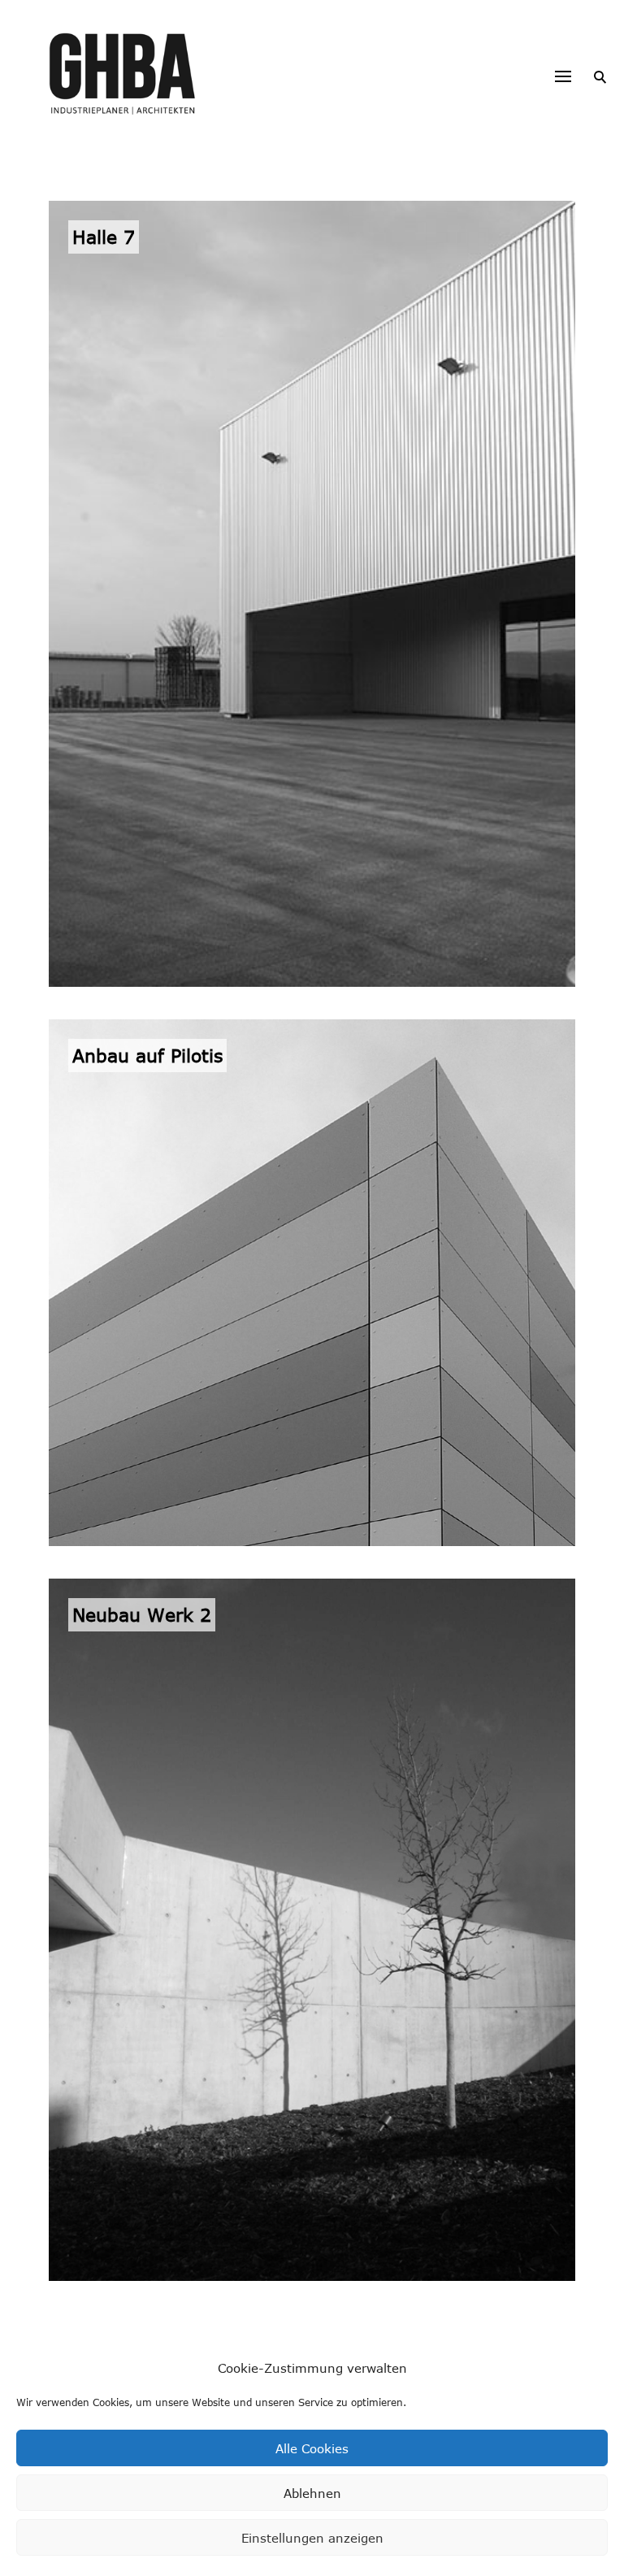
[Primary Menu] (563, 76)
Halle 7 (104, 237)
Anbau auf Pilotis (147, 1055)
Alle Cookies (312, 2448)
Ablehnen (312, 2493)
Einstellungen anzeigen (312, 2538)
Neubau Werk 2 (142, 1614)
